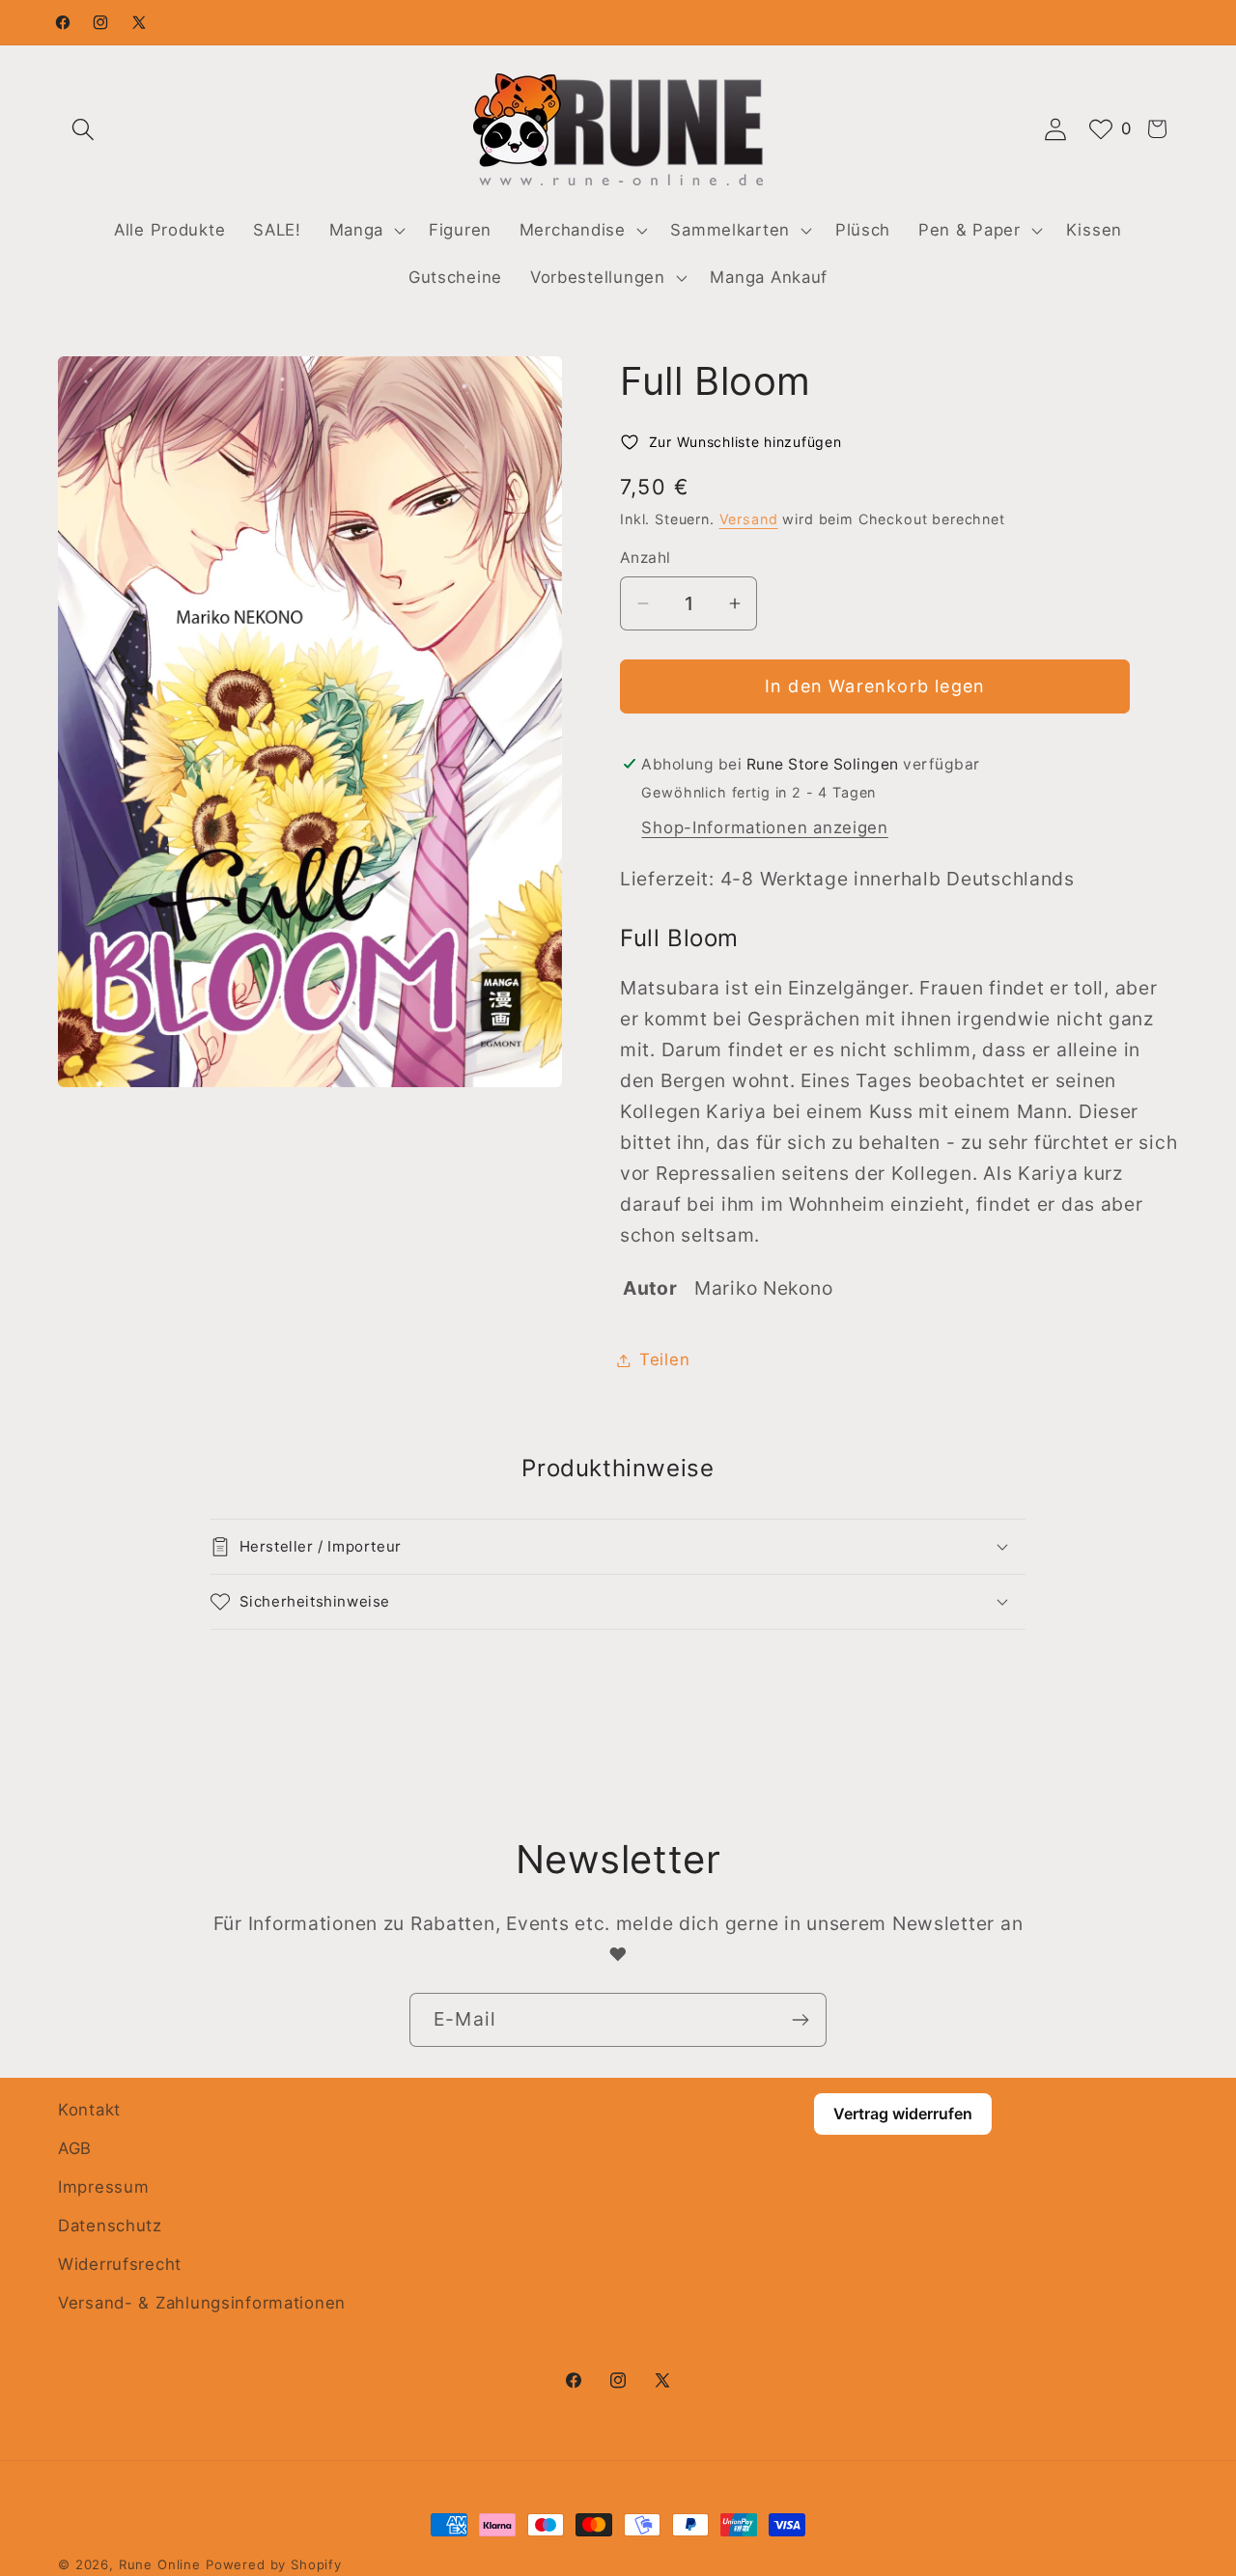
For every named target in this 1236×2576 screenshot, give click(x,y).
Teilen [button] (664, 1359)
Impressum (103, 2187)
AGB (75, 2148)
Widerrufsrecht (120, 2264)
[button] (84, 129)
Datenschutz (110, 2226)
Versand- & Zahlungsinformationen (202, 2303)
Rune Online (160, 2564)
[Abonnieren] (800, 2020)
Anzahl (646, 558)
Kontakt (89, 2110)
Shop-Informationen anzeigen (764, 827)
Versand (749, 519)
